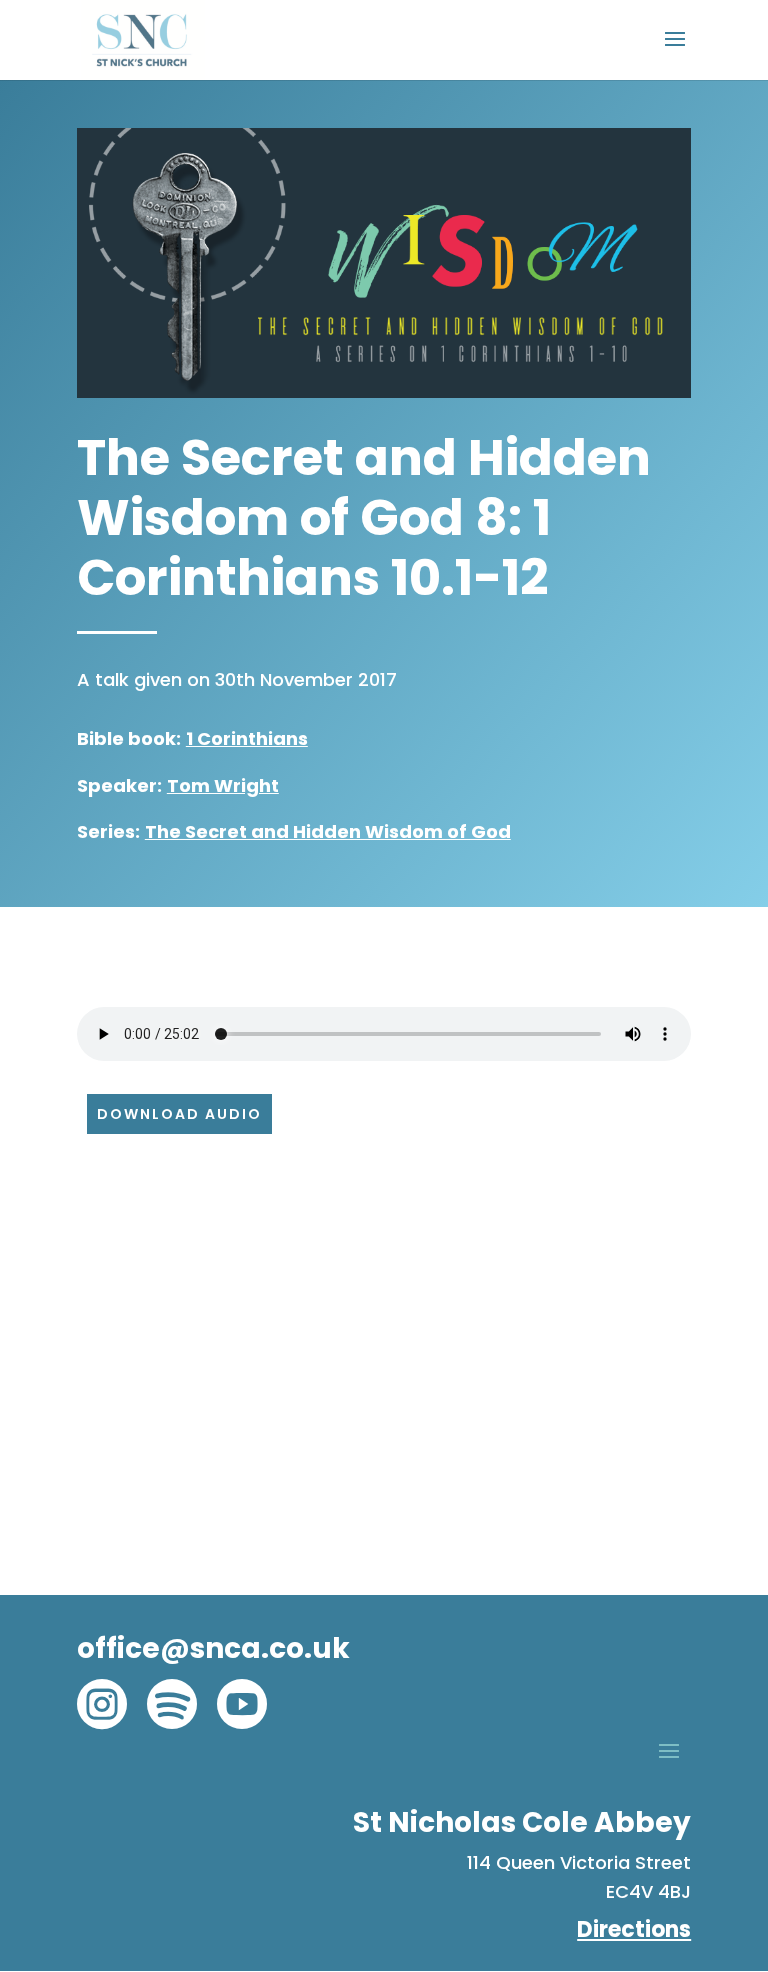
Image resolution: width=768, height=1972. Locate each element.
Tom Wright (223, 785)
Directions (634, 1929)
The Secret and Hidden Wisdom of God (328, 831)
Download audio (179, 1114)
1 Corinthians (247, 738)
